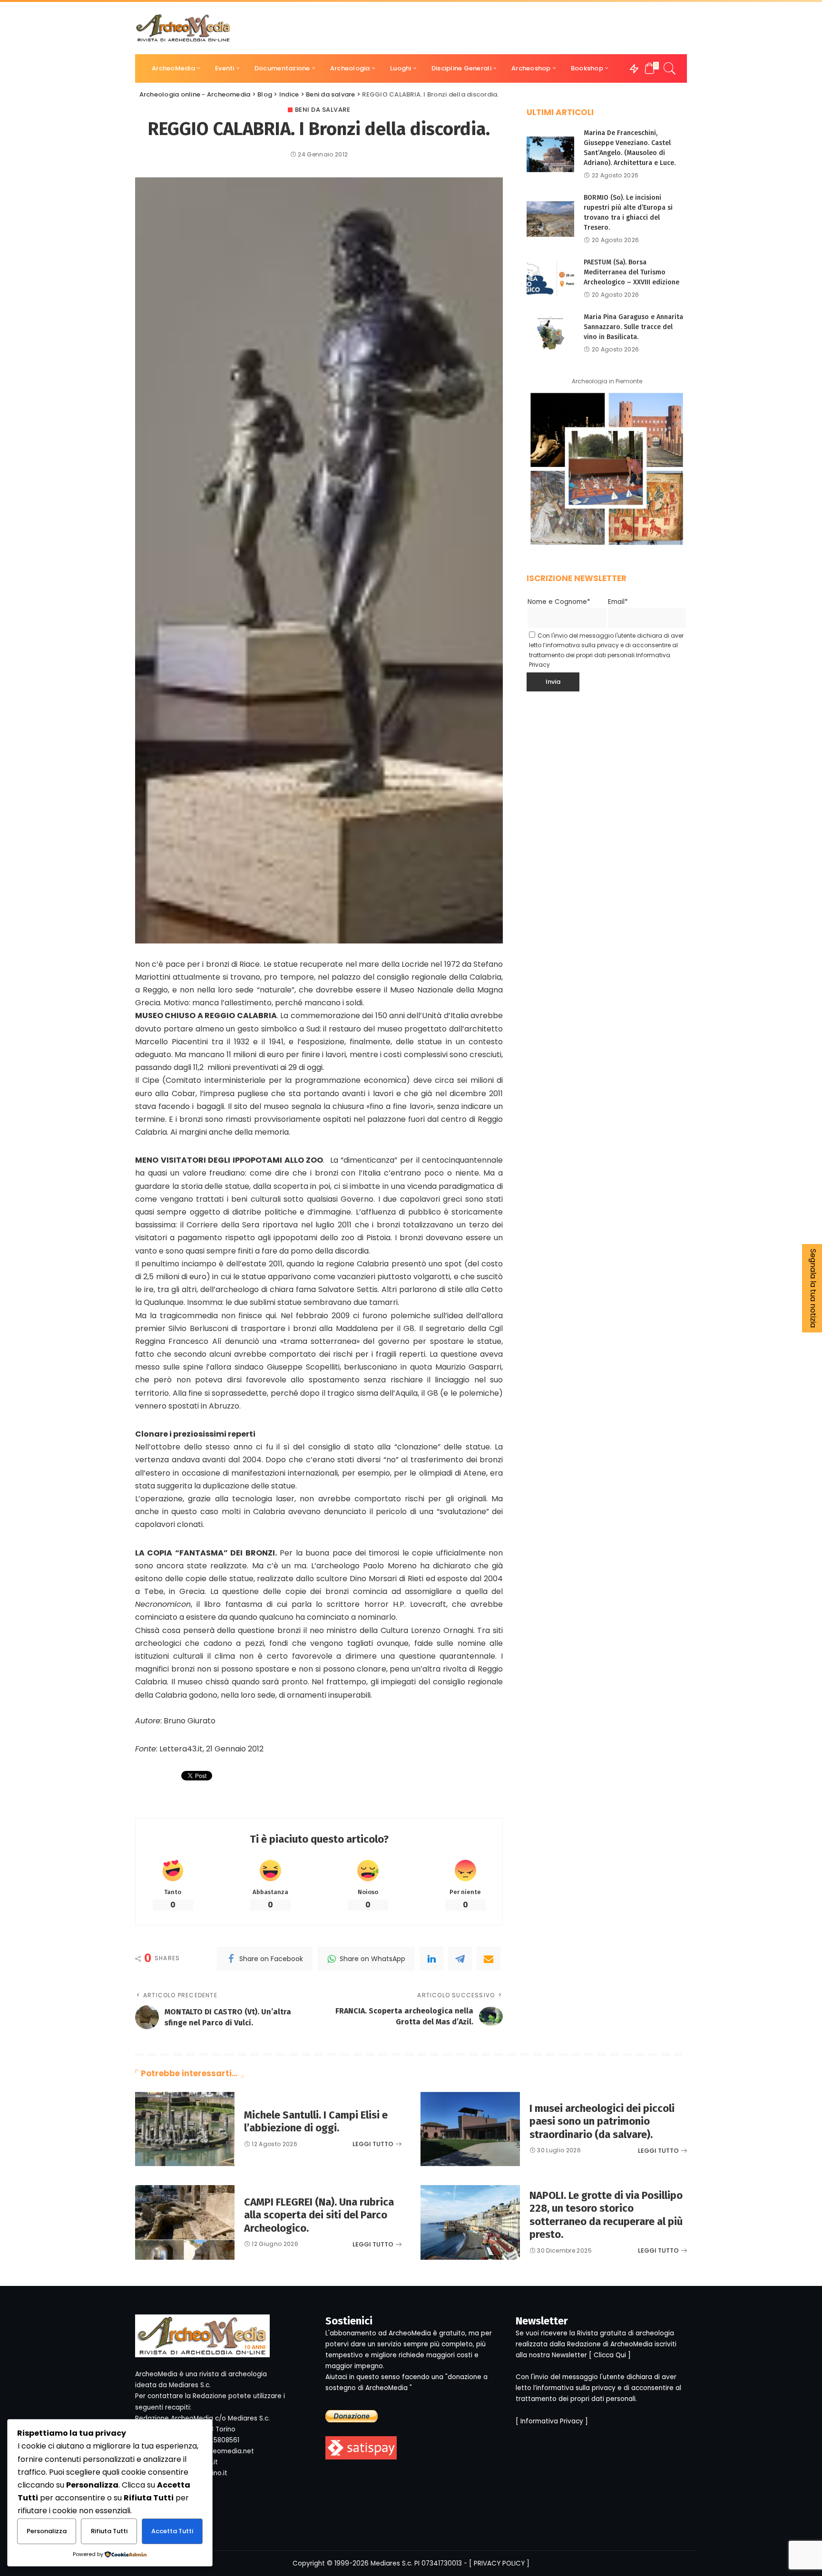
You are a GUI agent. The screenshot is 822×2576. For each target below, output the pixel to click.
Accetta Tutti (172, 2531)
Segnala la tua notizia (813, 1288)
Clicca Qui (610, 2355)
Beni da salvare (323, 110)
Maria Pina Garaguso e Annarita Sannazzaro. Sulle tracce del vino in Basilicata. (633, 327)
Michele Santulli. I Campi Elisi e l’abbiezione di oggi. (316, 2122)
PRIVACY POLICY (499, 2563)
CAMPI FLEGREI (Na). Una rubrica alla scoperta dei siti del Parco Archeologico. (319, 2215)
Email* (618, 602)
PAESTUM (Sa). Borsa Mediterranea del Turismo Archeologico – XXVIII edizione (631, 272)
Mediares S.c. (391, 2563)
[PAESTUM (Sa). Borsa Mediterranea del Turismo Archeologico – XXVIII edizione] (550, 278)
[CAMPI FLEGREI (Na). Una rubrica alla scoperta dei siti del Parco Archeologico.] (185, 2222)
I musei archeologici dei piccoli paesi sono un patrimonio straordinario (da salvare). (602, 2121)
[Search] (670, 68)
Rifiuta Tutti (109, 2531)
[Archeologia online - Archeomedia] (183, 28)
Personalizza (47, 2531)
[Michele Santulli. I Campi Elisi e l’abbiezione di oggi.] (185, 2129)
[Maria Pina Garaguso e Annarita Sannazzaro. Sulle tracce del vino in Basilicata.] (550, 333)
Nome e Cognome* (559, 602)
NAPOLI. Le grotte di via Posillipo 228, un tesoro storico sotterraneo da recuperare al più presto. (606, 2215)
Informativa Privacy (552, 2421)
